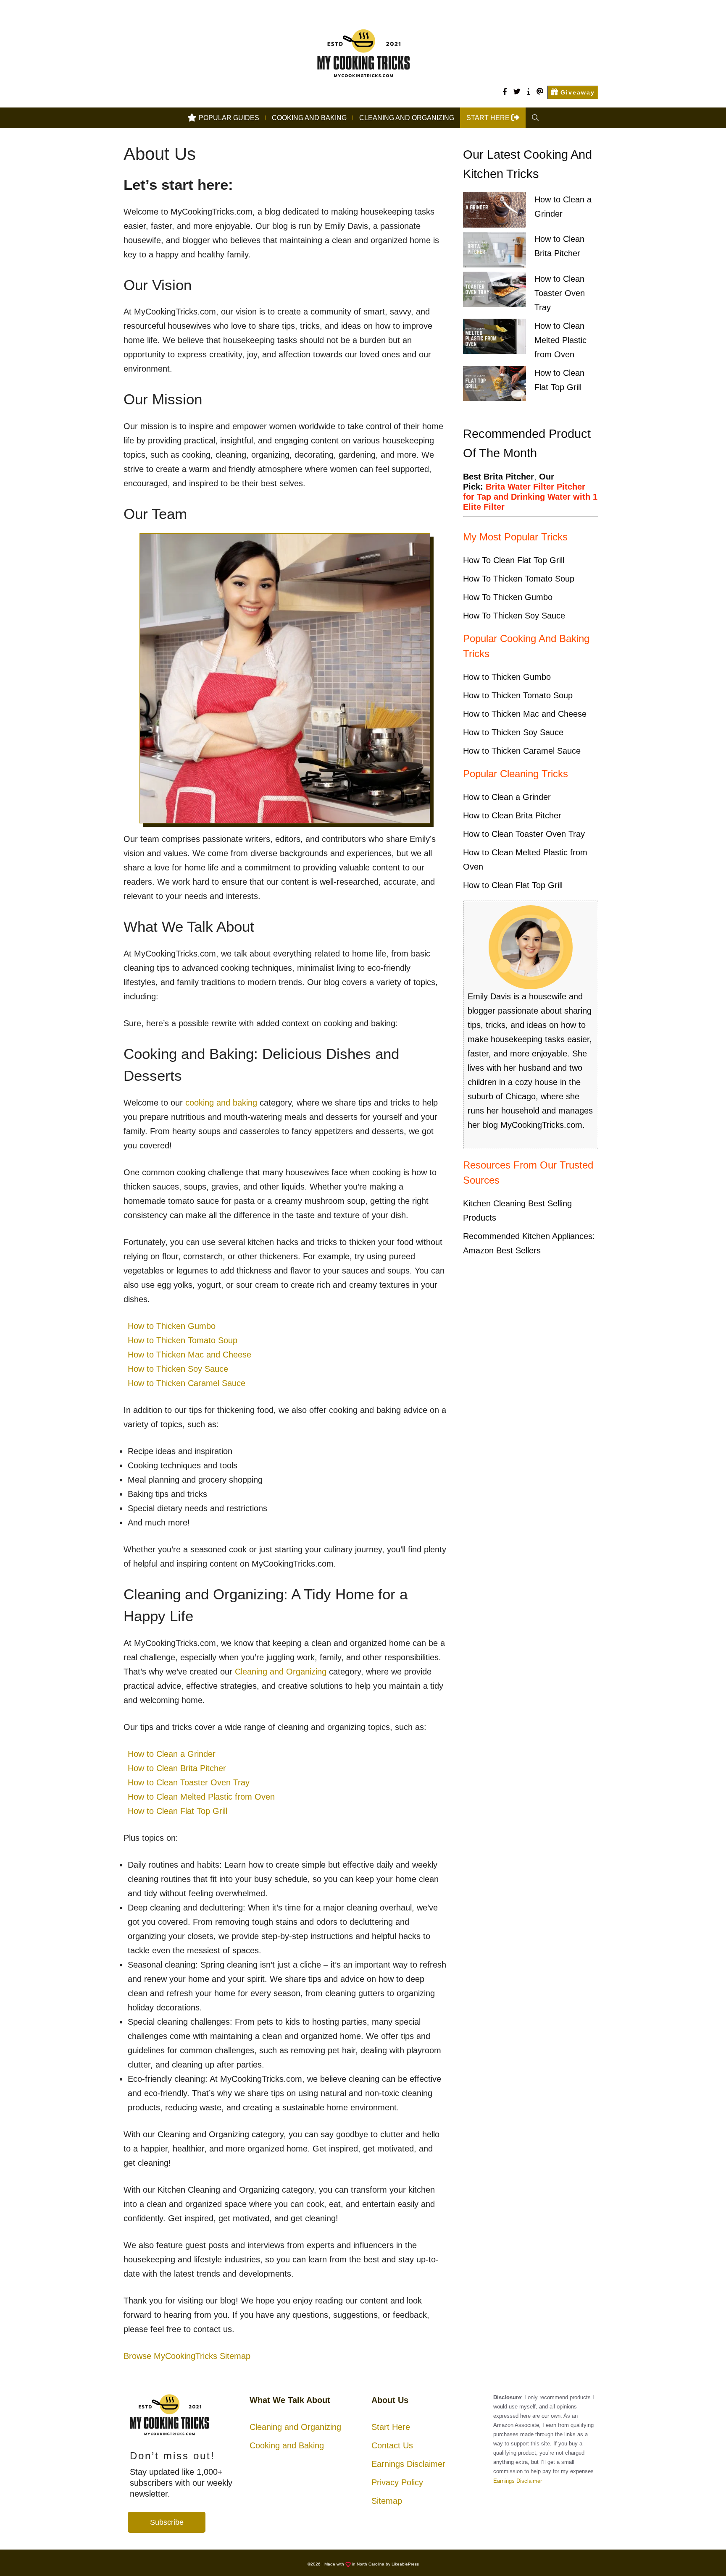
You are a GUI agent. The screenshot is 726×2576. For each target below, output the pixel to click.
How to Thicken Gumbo (172, 1326)
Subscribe (167, 2522)
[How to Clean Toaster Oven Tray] (495, 291)
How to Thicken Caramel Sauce (187, 1383)
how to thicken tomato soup (519, 579)
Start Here (391, 2427)
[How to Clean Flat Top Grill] (495, 385)
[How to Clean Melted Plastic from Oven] (495, 338)
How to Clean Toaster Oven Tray (189, 1782)
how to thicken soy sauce (514, 616)
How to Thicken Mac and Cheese (189, 1355)
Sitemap (387, 2501)
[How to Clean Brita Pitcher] (495, 252)
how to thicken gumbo (508, 597)
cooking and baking (221, 1103)
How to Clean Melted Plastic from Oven (201, 1797)
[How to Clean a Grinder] (495, 212)
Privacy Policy (397, 2482)
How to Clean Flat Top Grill (178, 1811)
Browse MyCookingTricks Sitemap (187, 2356)
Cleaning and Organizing (407, 118)
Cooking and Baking (309, 118)
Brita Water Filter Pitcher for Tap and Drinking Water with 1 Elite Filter (530, 497)
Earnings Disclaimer (408, 2464)
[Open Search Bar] (535, 118)
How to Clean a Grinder (172, 1754)
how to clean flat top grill (514, 560)
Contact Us (392, 2445)
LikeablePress (405, 2564)
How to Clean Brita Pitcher (177, 1768)
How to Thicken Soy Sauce (178, 1369)
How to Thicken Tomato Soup (183, 1340)
